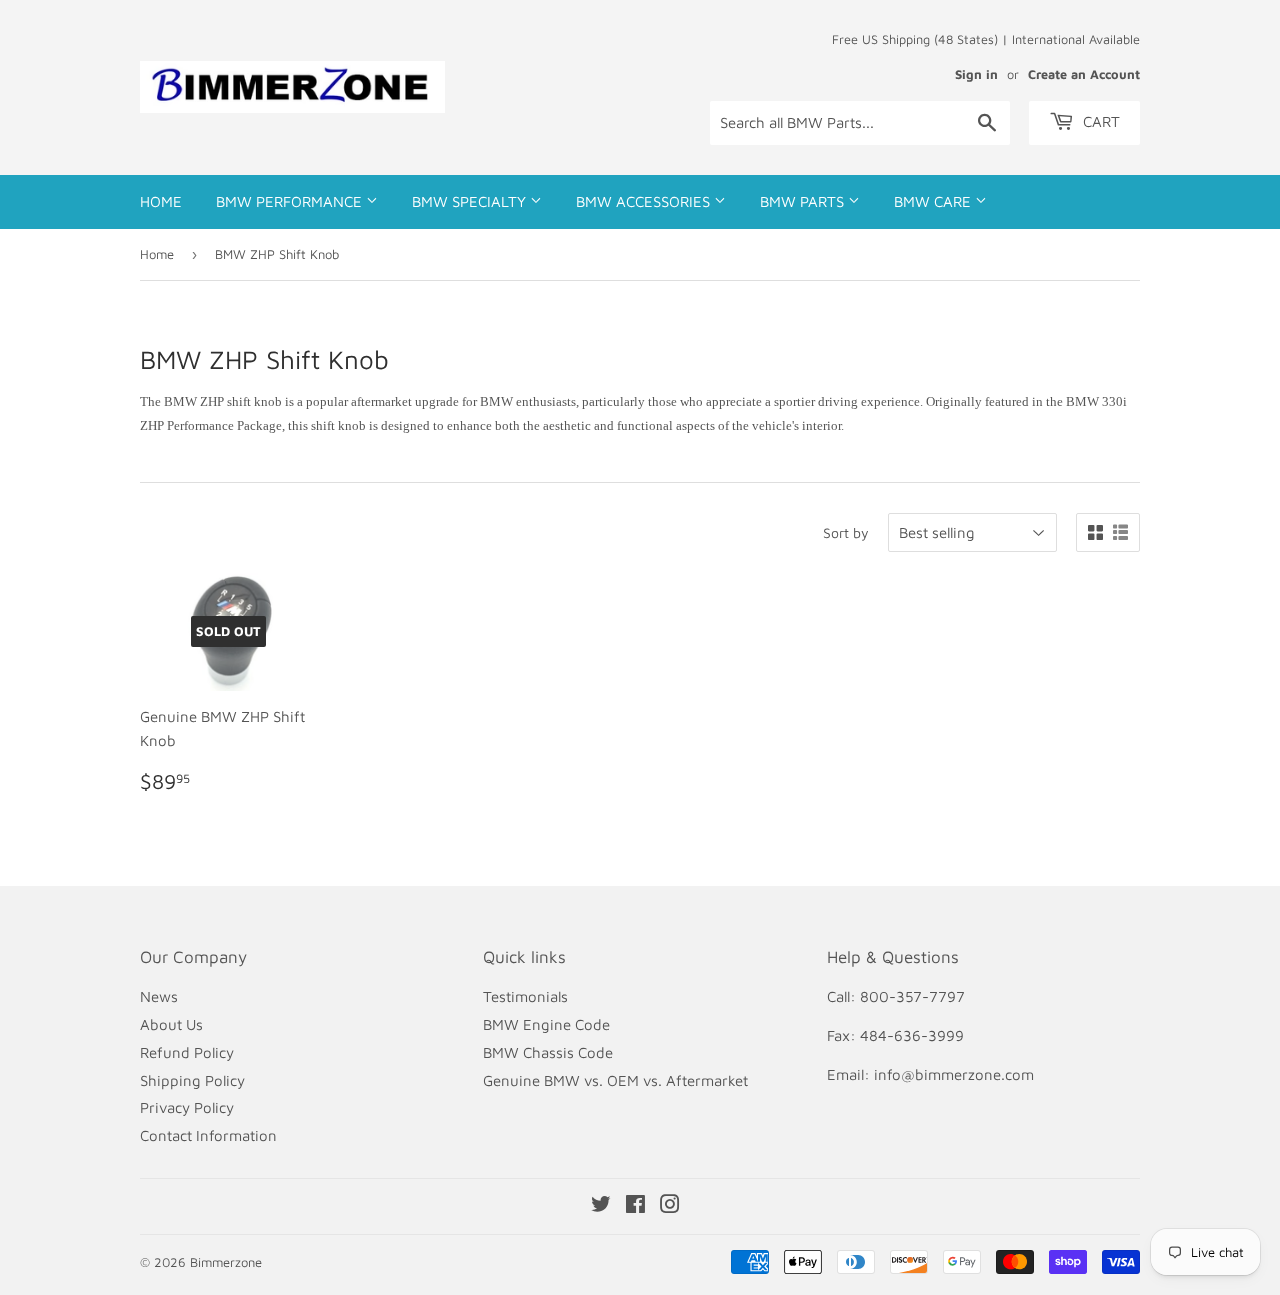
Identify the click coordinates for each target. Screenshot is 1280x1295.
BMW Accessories (645, 201)
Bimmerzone (226, 1262)
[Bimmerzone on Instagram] (670, 1206)
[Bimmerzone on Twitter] (601, 1206)
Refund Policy (187, 1052)
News (159, 996)
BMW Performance (291, 201)
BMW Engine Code (546, 1024)
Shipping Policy (192, 1080)
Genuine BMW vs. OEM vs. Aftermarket (615, 1080)
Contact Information (208, 1135)
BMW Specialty (471, 201)
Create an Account (1084, 74)
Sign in (976, 74)
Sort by (846, 532)
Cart (1099, 121)
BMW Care (934, 201)
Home (161, 201)
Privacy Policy (187, 1107)
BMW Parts (804, 201)
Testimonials (525, 996)
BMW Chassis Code (548, 1052)
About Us (171, 1024)
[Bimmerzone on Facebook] (635, 1206)
